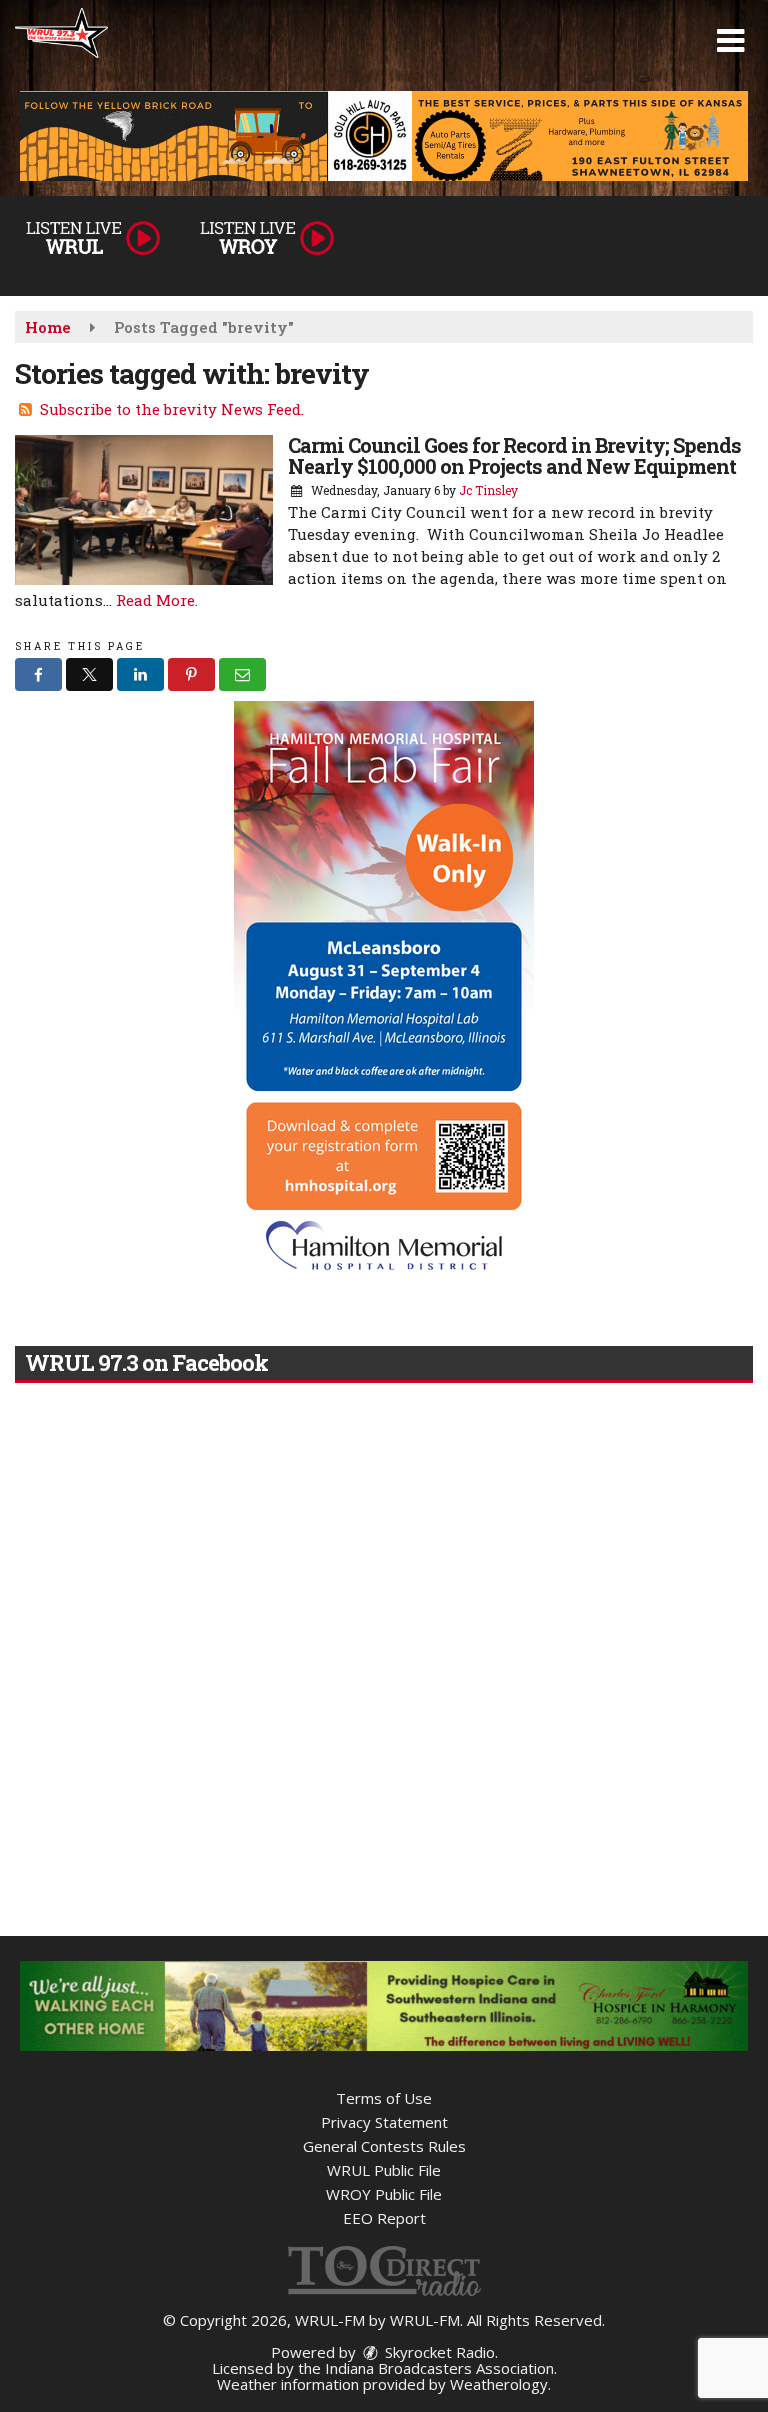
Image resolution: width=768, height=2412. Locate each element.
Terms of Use (384, 2098)
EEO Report (384, 2218)
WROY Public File (384, 2194)
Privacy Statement (384, 2122)
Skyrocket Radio (438, 2352)
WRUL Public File (384, 2170)
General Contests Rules (384, 2146)
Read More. (157, 600)
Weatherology (499, 2384)
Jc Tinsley (488, 490)
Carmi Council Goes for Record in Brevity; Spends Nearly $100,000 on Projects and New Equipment (514, 455)
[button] (730, 41)
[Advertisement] (384, 136)
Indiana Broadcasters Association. (441, 2368)
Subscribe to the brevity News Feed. (172, 409)
